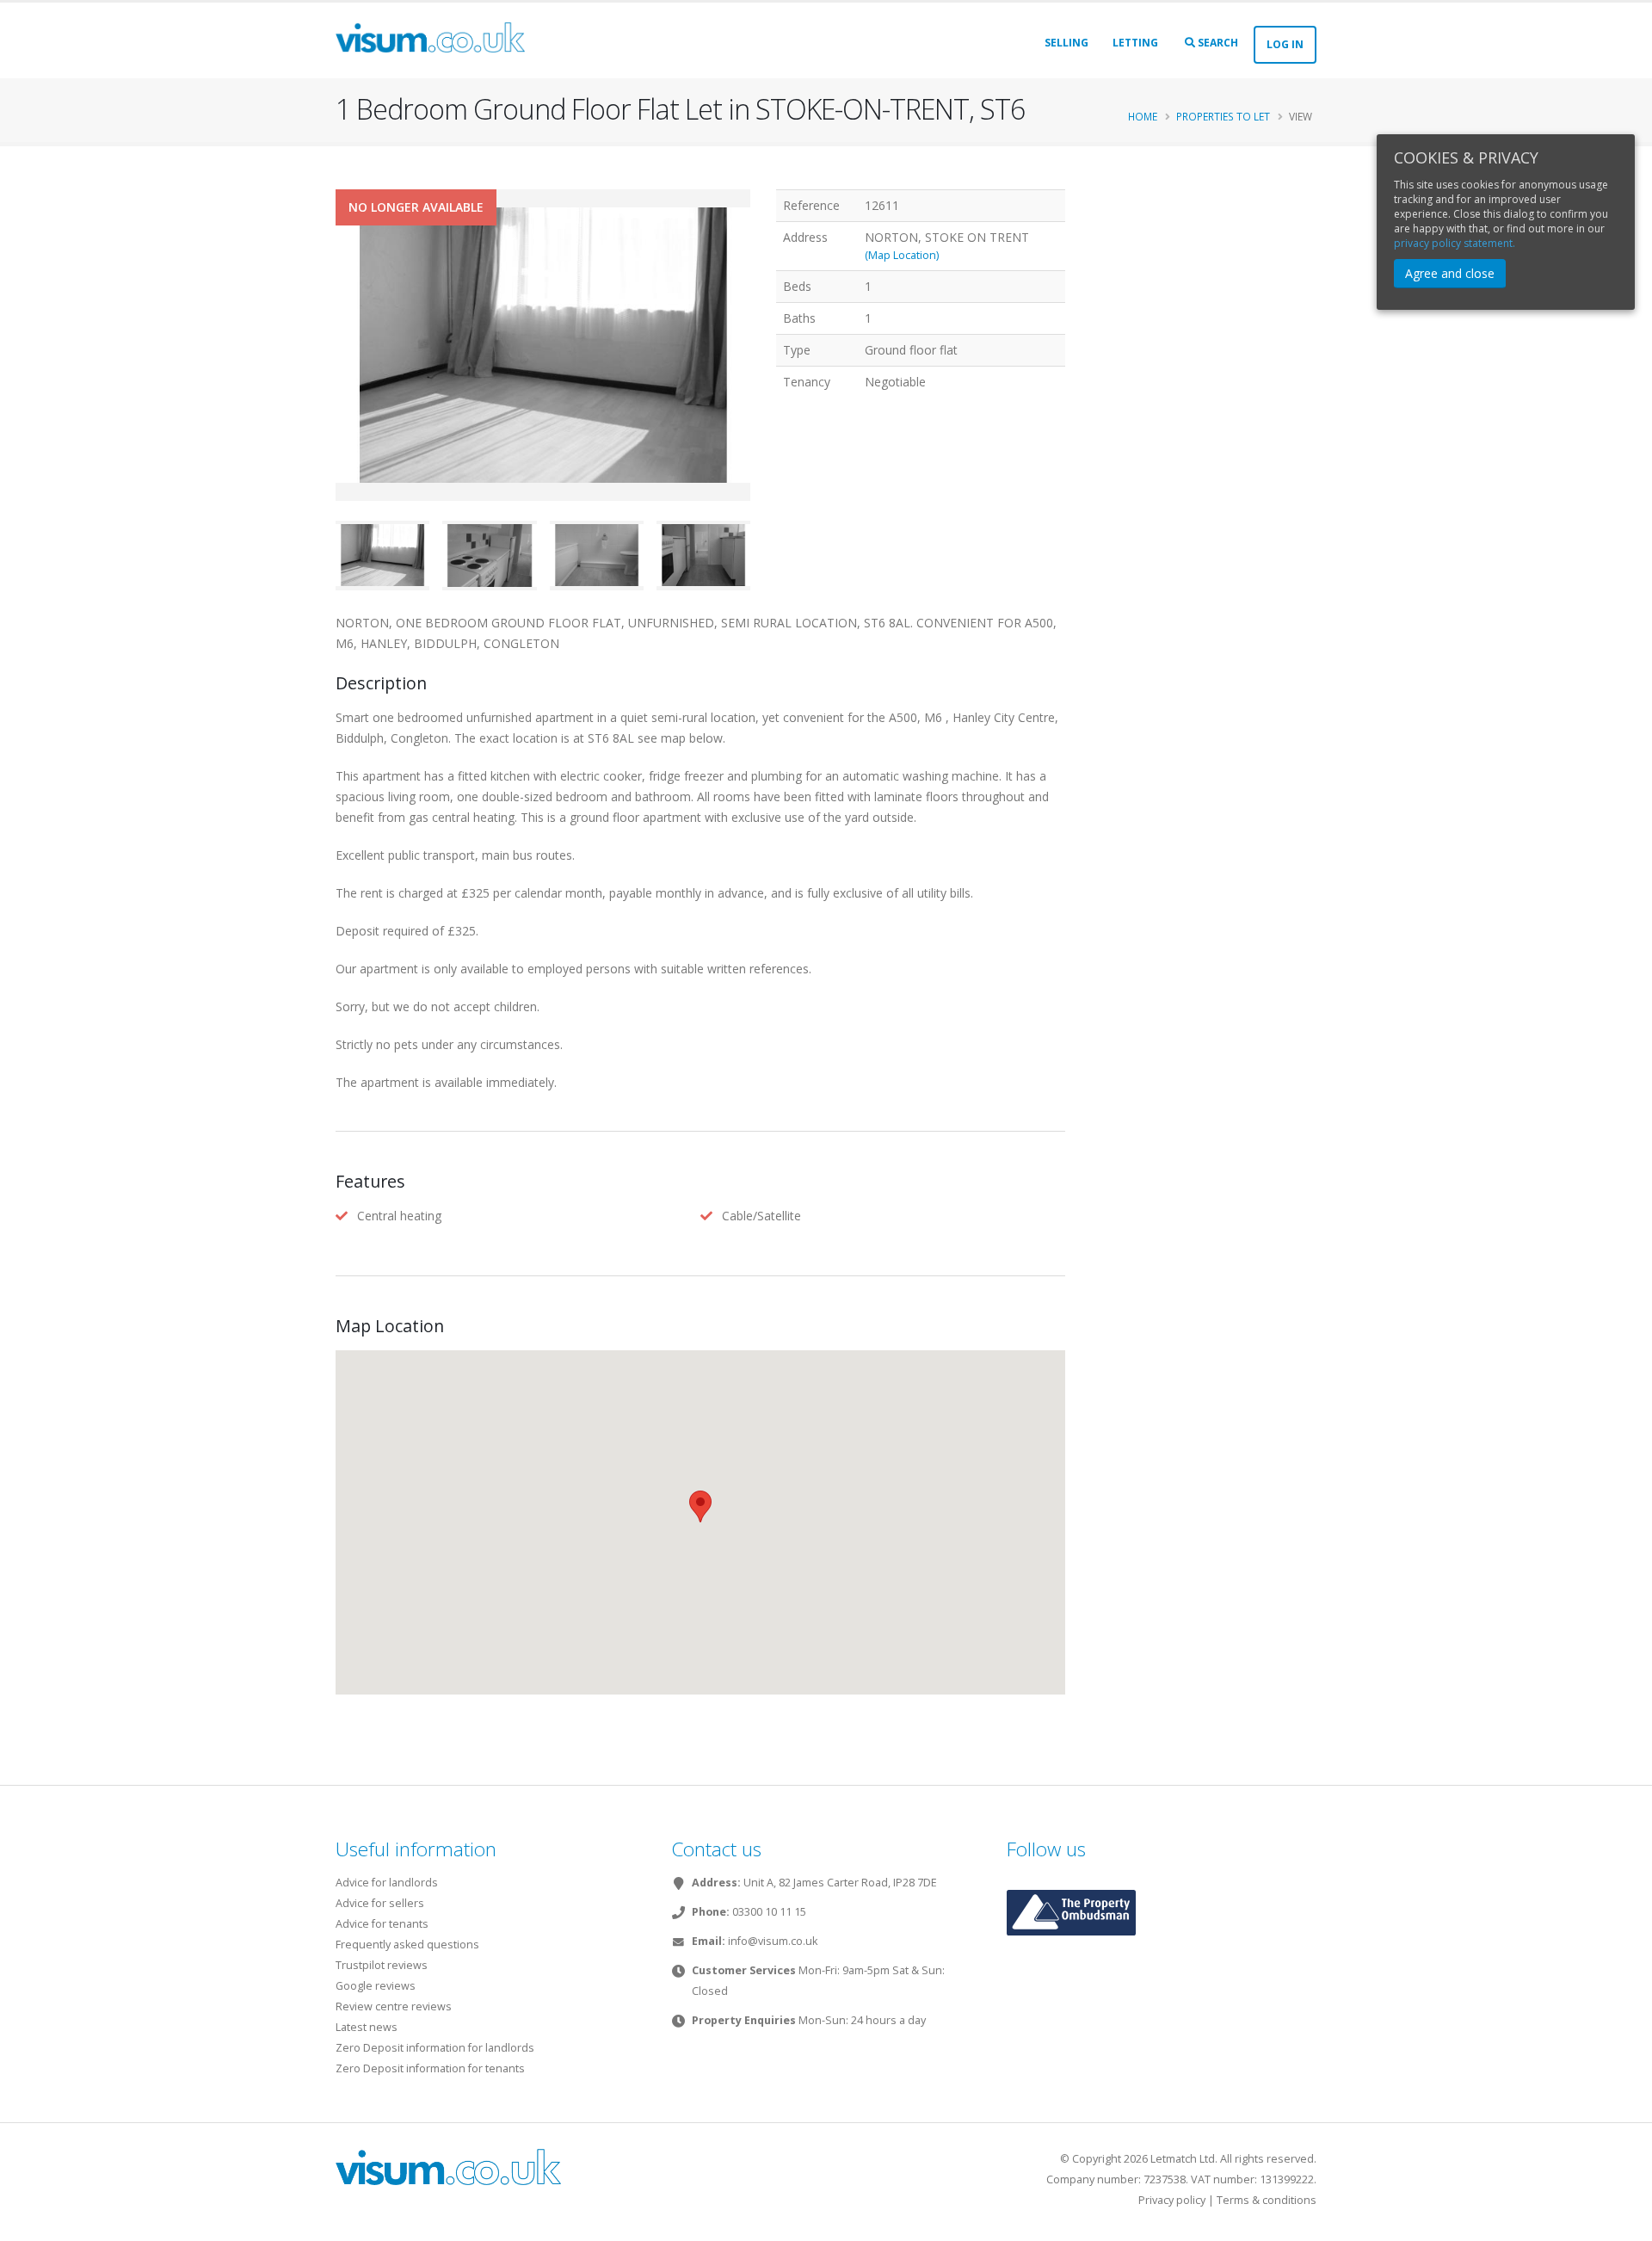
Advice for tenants (382, 1924)
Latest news (367, 2027)
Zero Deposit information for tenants (430, 2068)
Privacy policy (1172, 2200)
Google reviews (376, 1986)
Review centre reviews (394, 2006)
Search (1217, 43)
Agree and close (1450, 273)
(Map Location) (902, 255)
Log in (1285, 44)
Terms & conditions (1267, 2200)
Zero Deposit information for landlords (435, 2048)
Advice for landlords (387, 1883)
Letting (1135, 43)
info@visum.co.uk (773, 1941)
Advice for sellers (380, 1903)
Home (1143, 116)
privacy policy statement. (1455, 243)
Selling (1066, 43)
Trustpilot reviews (382, 1965)
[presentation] (336, 372)
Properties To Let (1223, 116)
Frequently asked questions (407, 1945)
